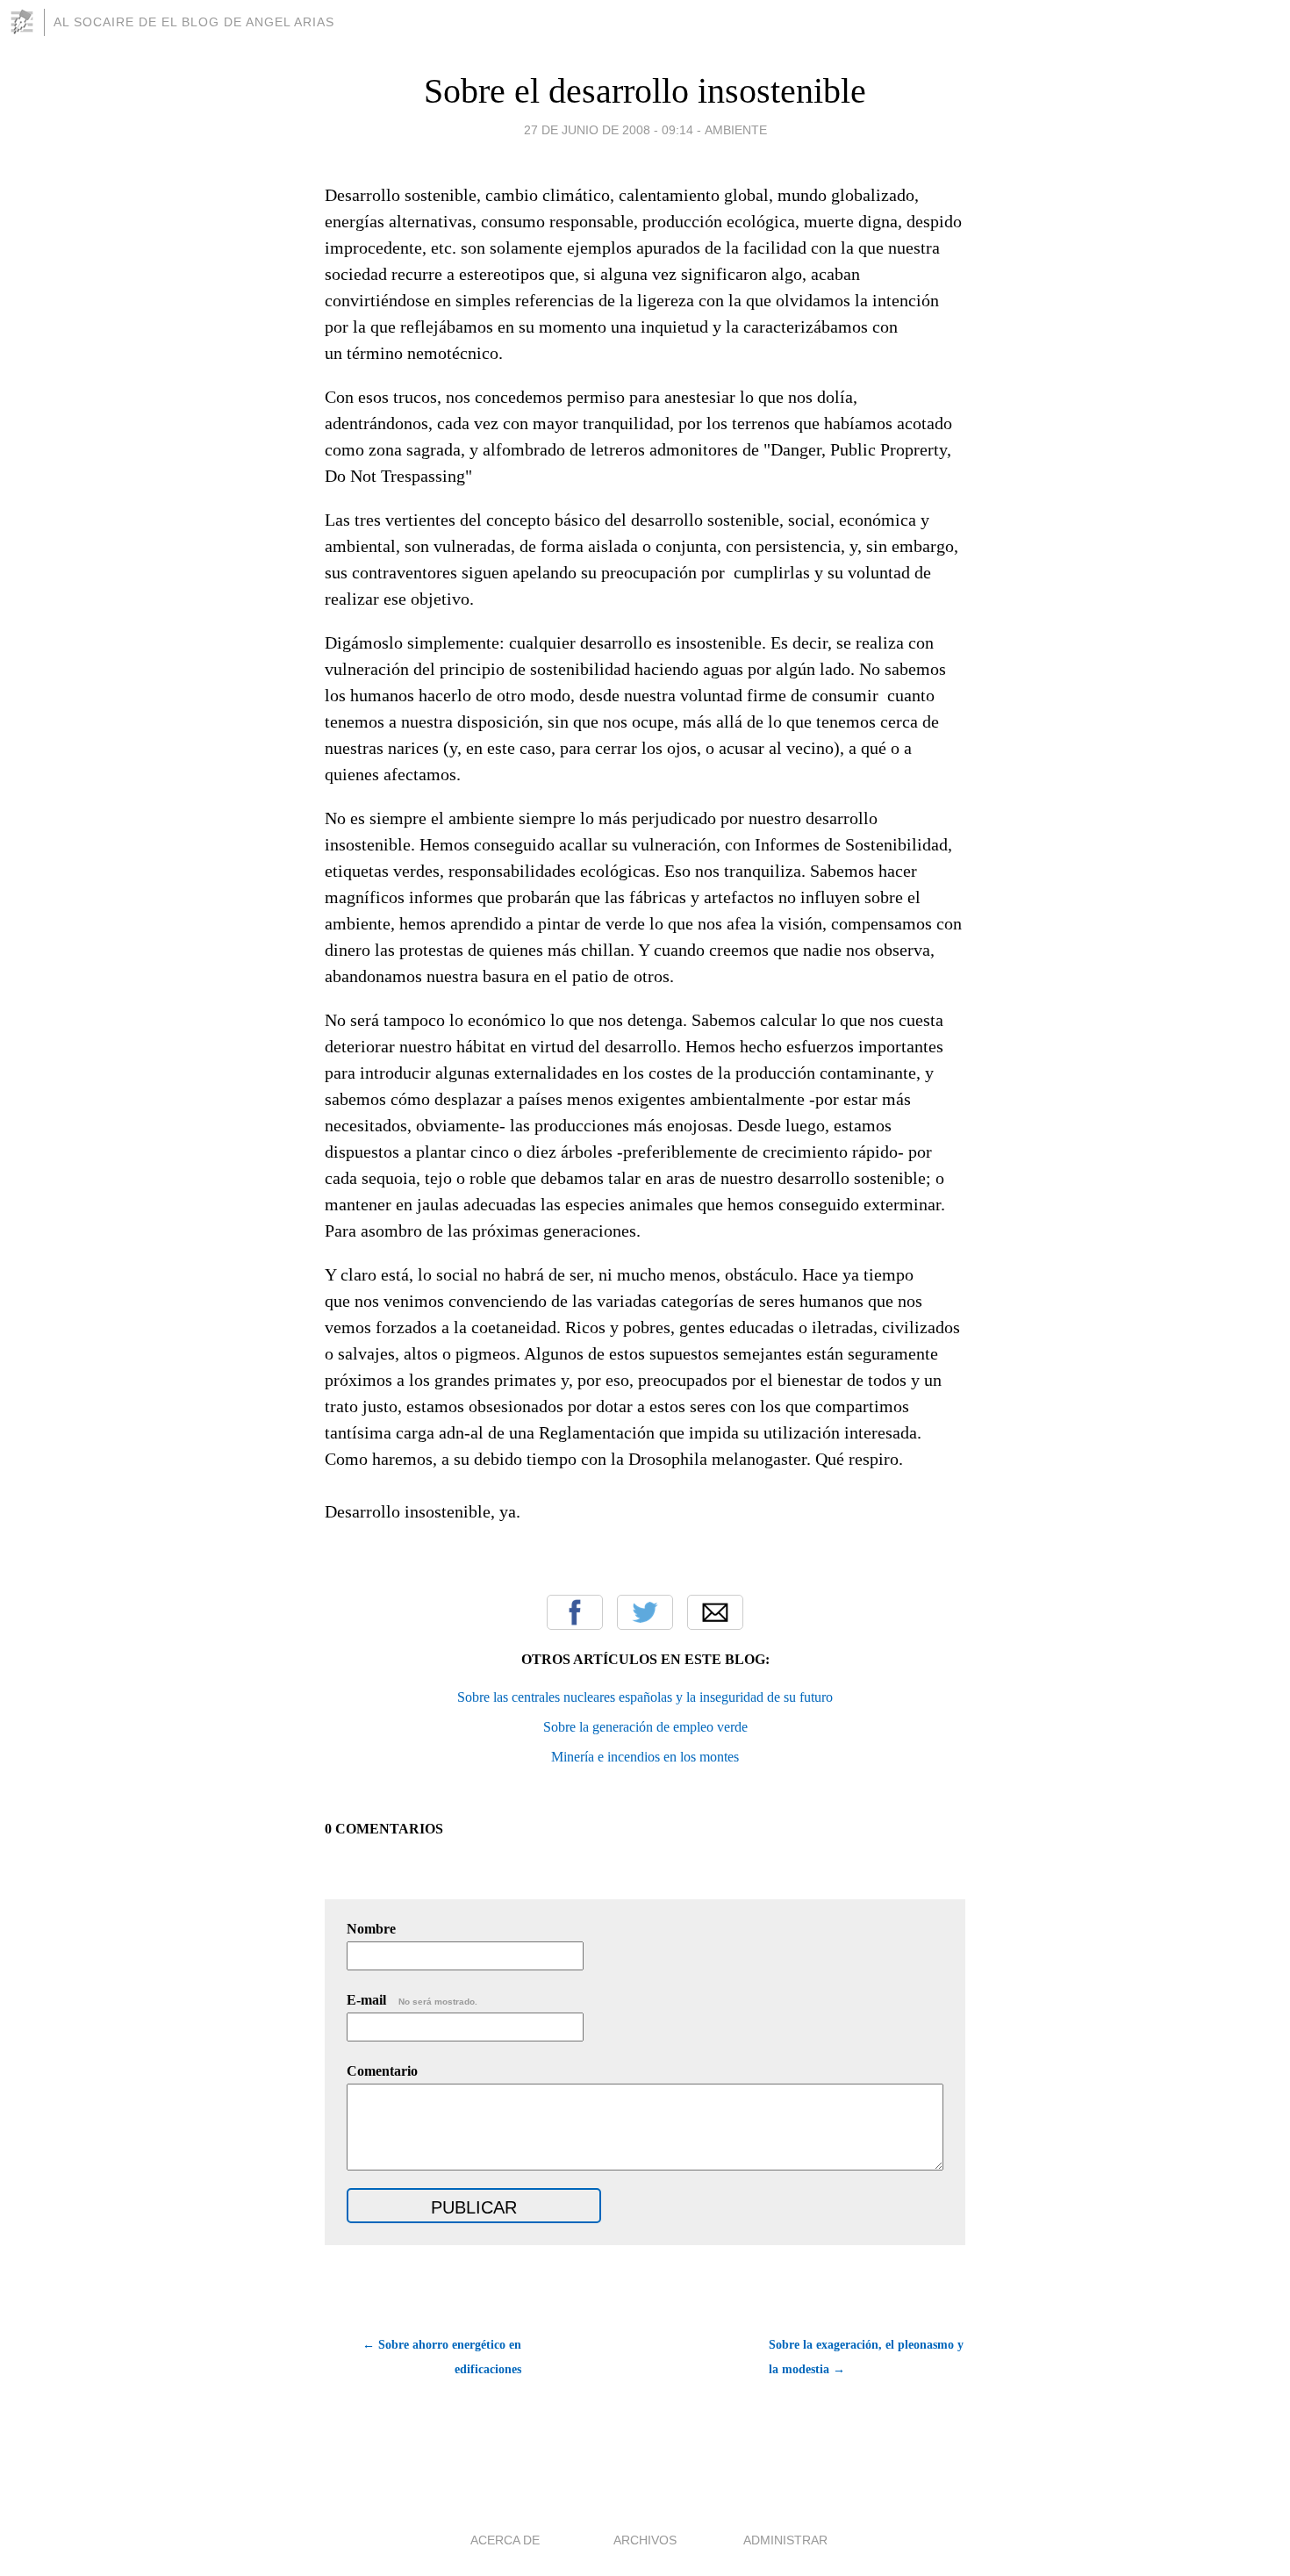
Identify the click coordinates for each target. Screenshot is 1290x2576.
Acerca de (505, 2540)
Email (715, 1612)
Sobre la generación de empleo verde (645, 1727)
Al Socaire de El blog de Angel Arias (194, 22)
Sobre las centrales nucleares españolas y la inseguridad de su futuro (645, 1697)
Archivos (645, 2540)
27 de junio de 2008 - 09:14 (609, 130)
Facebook (575, 1612)
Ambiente (736, 130)
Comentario (382, 2071)
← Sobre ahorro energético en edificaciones (442, 2357)
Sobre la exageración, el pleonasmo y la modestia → (866, 2357)
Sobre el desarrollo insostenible (645, 91)
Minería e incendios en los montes (645, 1757)
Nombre (371, 1929)
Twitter (645, 1612)
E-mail (412, 2000)
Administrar (785, 2540)
